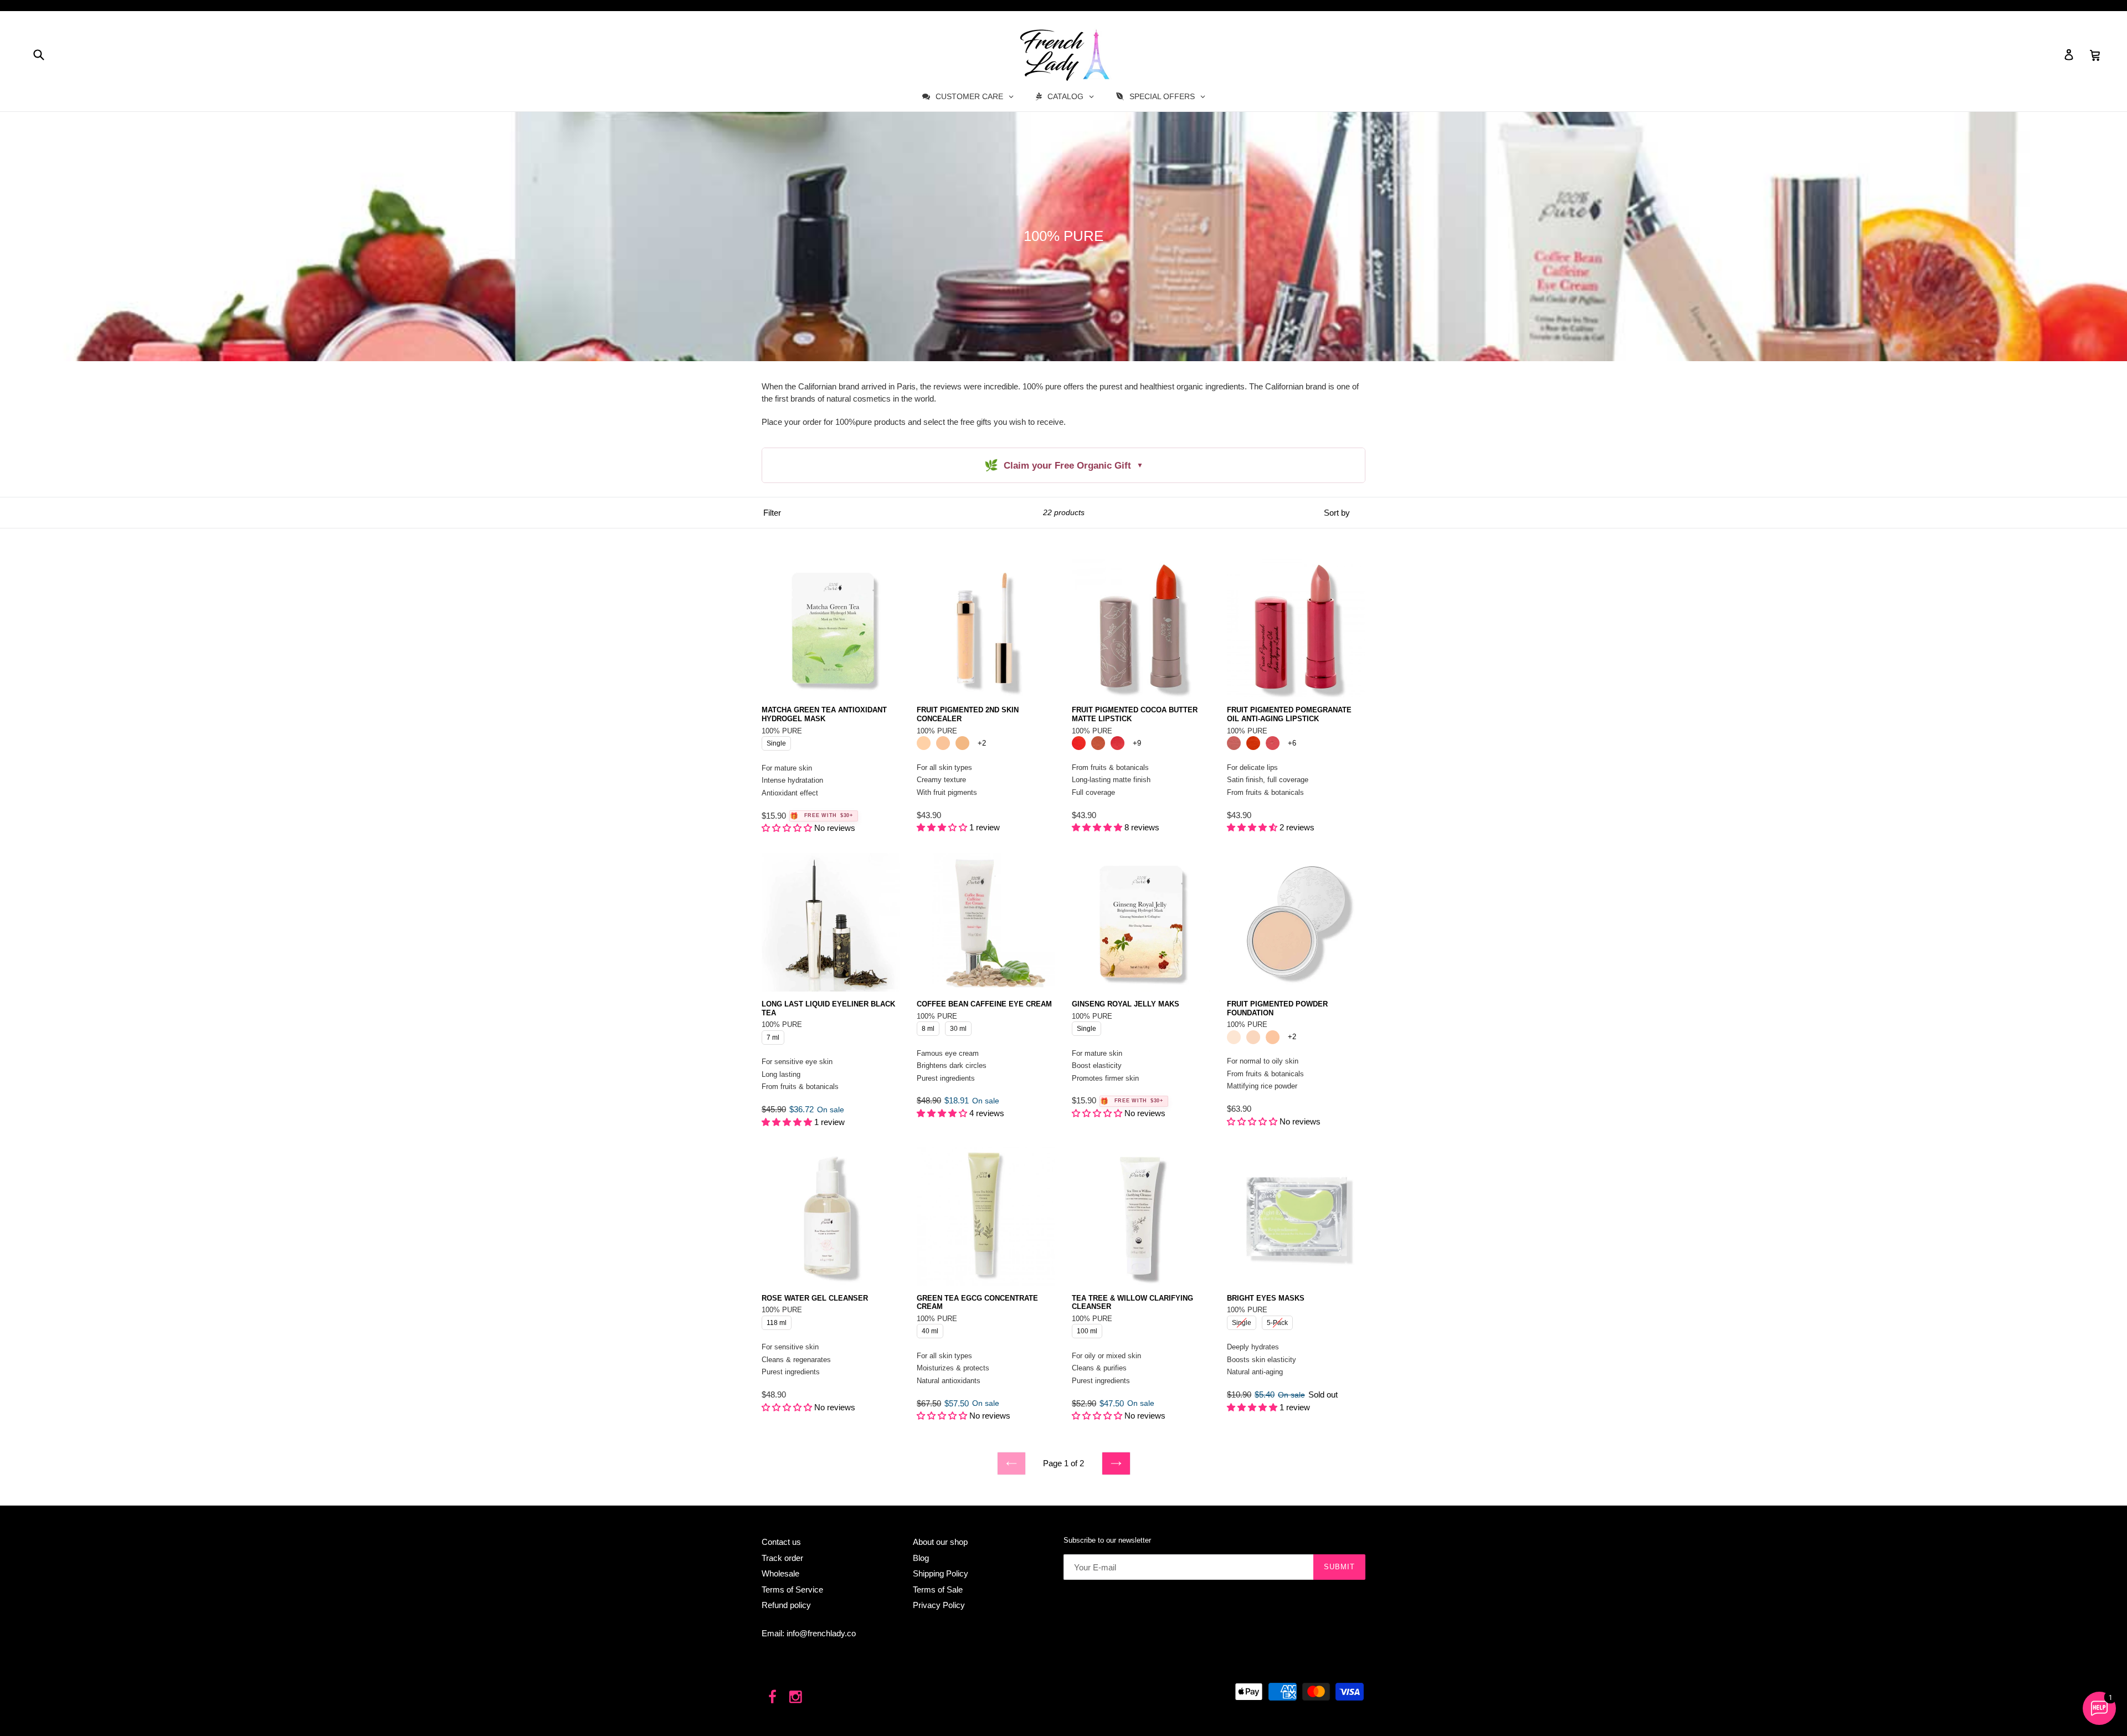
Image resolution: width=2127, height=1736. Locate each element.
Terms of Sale (938, 1589)
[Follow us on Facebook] (772, 1698)
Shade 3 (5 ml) (962, 743)
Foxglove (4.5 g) (1234, 743)
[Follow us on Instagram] (796, 1698)
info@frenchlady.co (821, 1633)
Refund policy (786, 1605)
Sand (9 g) (1273, 1037)
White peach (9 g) (1253, 1037)
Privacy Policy (939, 1605)
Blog (921, 1558)
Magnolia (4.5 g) (1273, 743)
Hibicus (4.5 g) (1253, 743)
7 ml (773, 1036)
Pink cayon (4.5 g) (1098, 743)
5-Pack (1277, 1321)
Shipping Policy (941, 1573)
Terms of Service (792, 1589)
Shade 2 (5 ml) (943, 743)
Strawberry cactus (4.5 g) (1118, 743)
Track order (782, 1558)
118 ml (777, 1321)
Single (776, 742)
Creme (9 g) (1234, 1037)
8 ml (928, 1027)
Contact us (781, 1542)
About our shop (940, 1542)
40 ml (930, 1329)
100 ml (1087, 1329)
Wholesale (780, 1573)
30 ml (959, 1027)
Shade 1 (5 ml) (924, 743)
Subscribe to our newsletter (1107, 1540)
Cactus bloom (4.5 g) (1079, 743)
